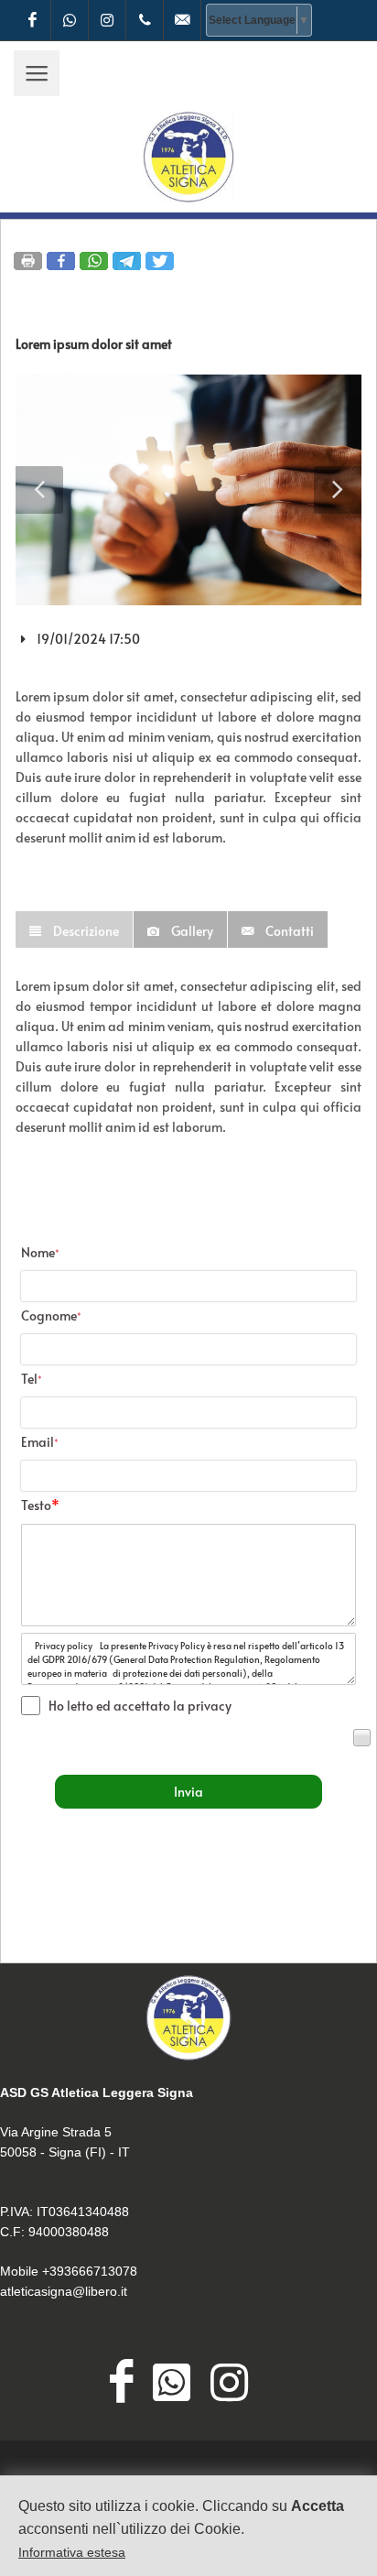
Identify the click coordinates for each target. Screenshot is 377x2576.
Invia (188, 1792)
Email (40, 1442)
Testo (40, 1505)
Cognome (51, 1315)
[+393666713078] (145, 20)
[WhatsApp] (70, 20)
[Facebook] (32, 20)
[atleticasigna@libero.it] (182, 20)
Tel (32, 1379)
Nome (40, 1252)
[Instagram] (107, 20)
